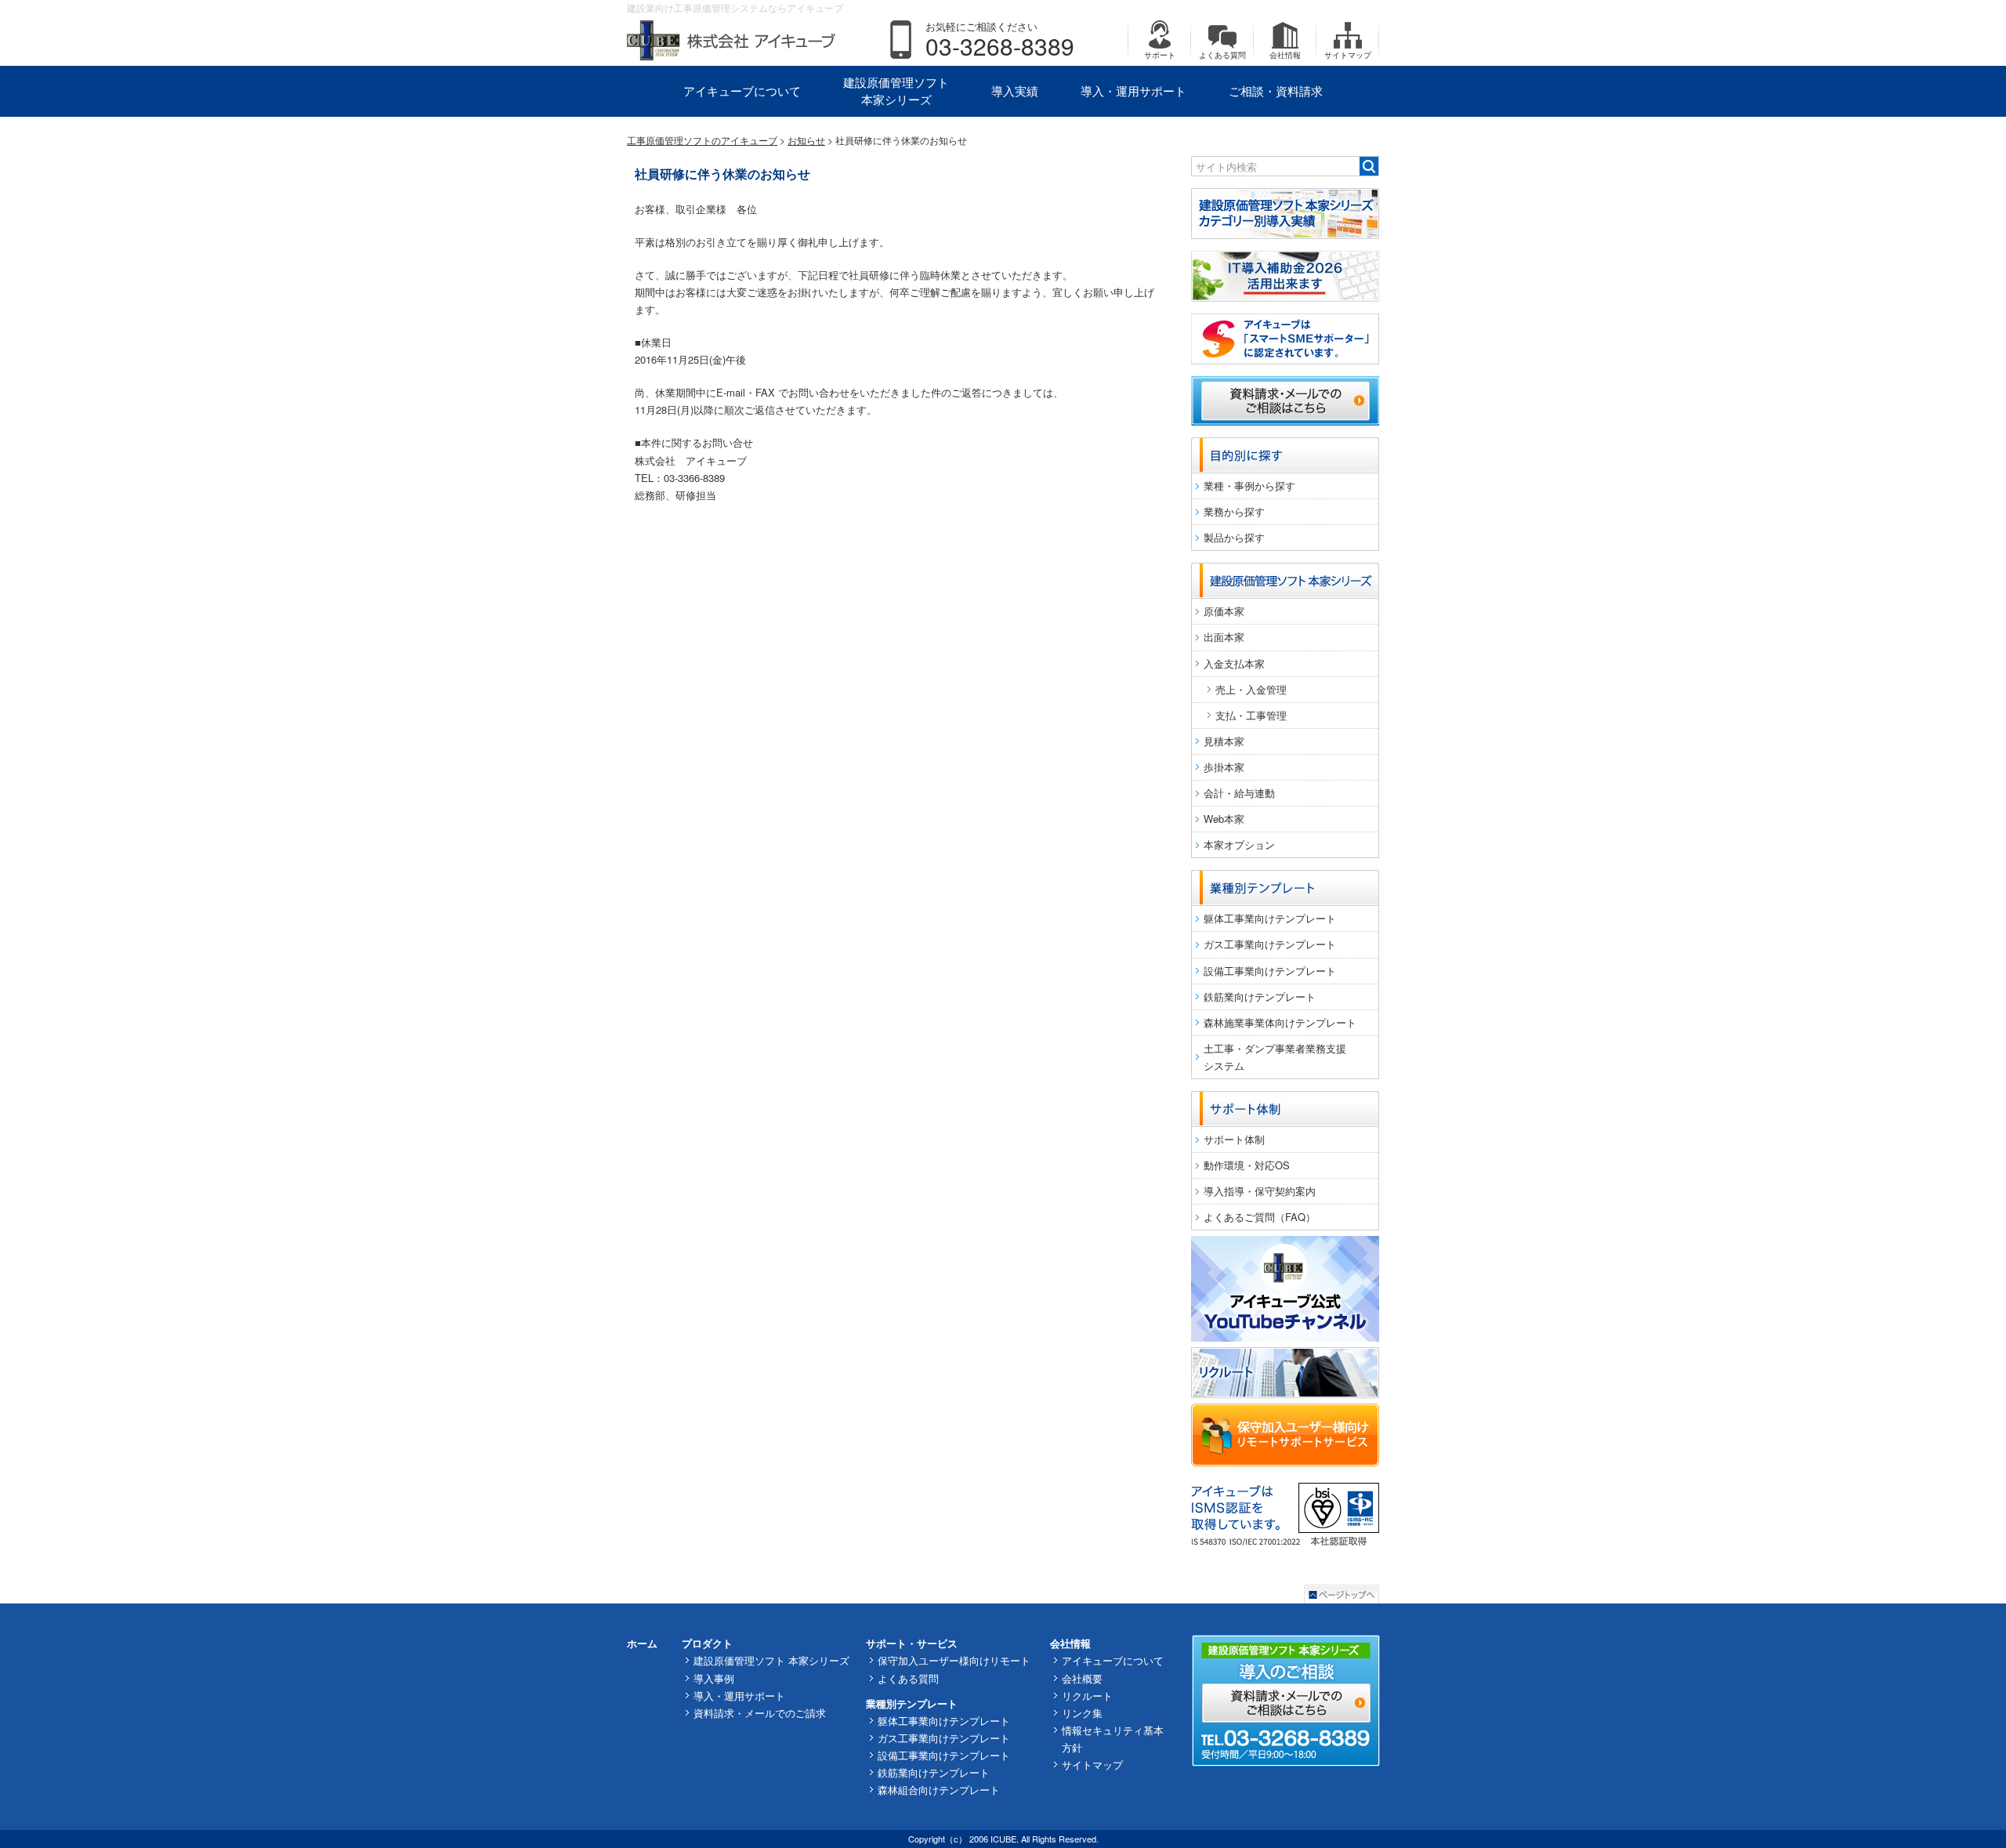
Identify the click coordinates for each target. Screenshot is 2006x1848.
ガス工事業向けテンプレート (1270, 944)
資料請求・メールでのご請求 (760, 1713)
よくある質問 (1222, 55)
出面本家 (1224, 637)
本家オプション (1239, 844)
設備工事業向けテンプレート (1270, 971)
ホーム (642, 1643)
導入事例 (714, 1678)
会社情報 (1285, 55)
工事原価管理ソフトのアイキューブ (702, 140)
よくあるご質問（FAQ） (1260, 1217)
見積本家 (1224, 741)
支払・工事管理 (1251, 715)
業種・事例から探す (1249, 486)
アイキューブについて (742, 91)
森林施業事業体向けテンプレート (1280, 1022)
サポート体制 (1234, 1139)
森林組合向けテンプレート (939, 1790)
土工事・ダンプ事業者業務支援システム (1275, 1057)
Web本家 (1224, 819)
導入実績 (1015, 91)
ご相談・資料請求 (1276, 91)
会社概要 (1082, 1678)
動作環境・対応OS (1247, 1165)
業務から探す (1234, 511)
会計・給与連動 (1239, 793)
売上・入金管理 (1251, 689)
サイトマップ (1348, 55)
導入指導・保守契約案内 (1260, 1191)
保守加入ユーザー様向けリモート (954, 1660)
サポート (1160, 55)
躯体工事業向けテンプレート (1270, 918)
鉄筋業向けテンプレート (1260, 996)
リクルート (1087, 1696)
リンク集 (1082, 1713)
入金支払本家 (1234, 663)
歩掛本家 (1224, 767)
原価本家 (1224, 611)
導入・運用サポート (1133, 91)
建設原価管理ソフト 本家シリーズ (896, 91)
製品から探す (1234, 537)
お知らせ (806, 140)
